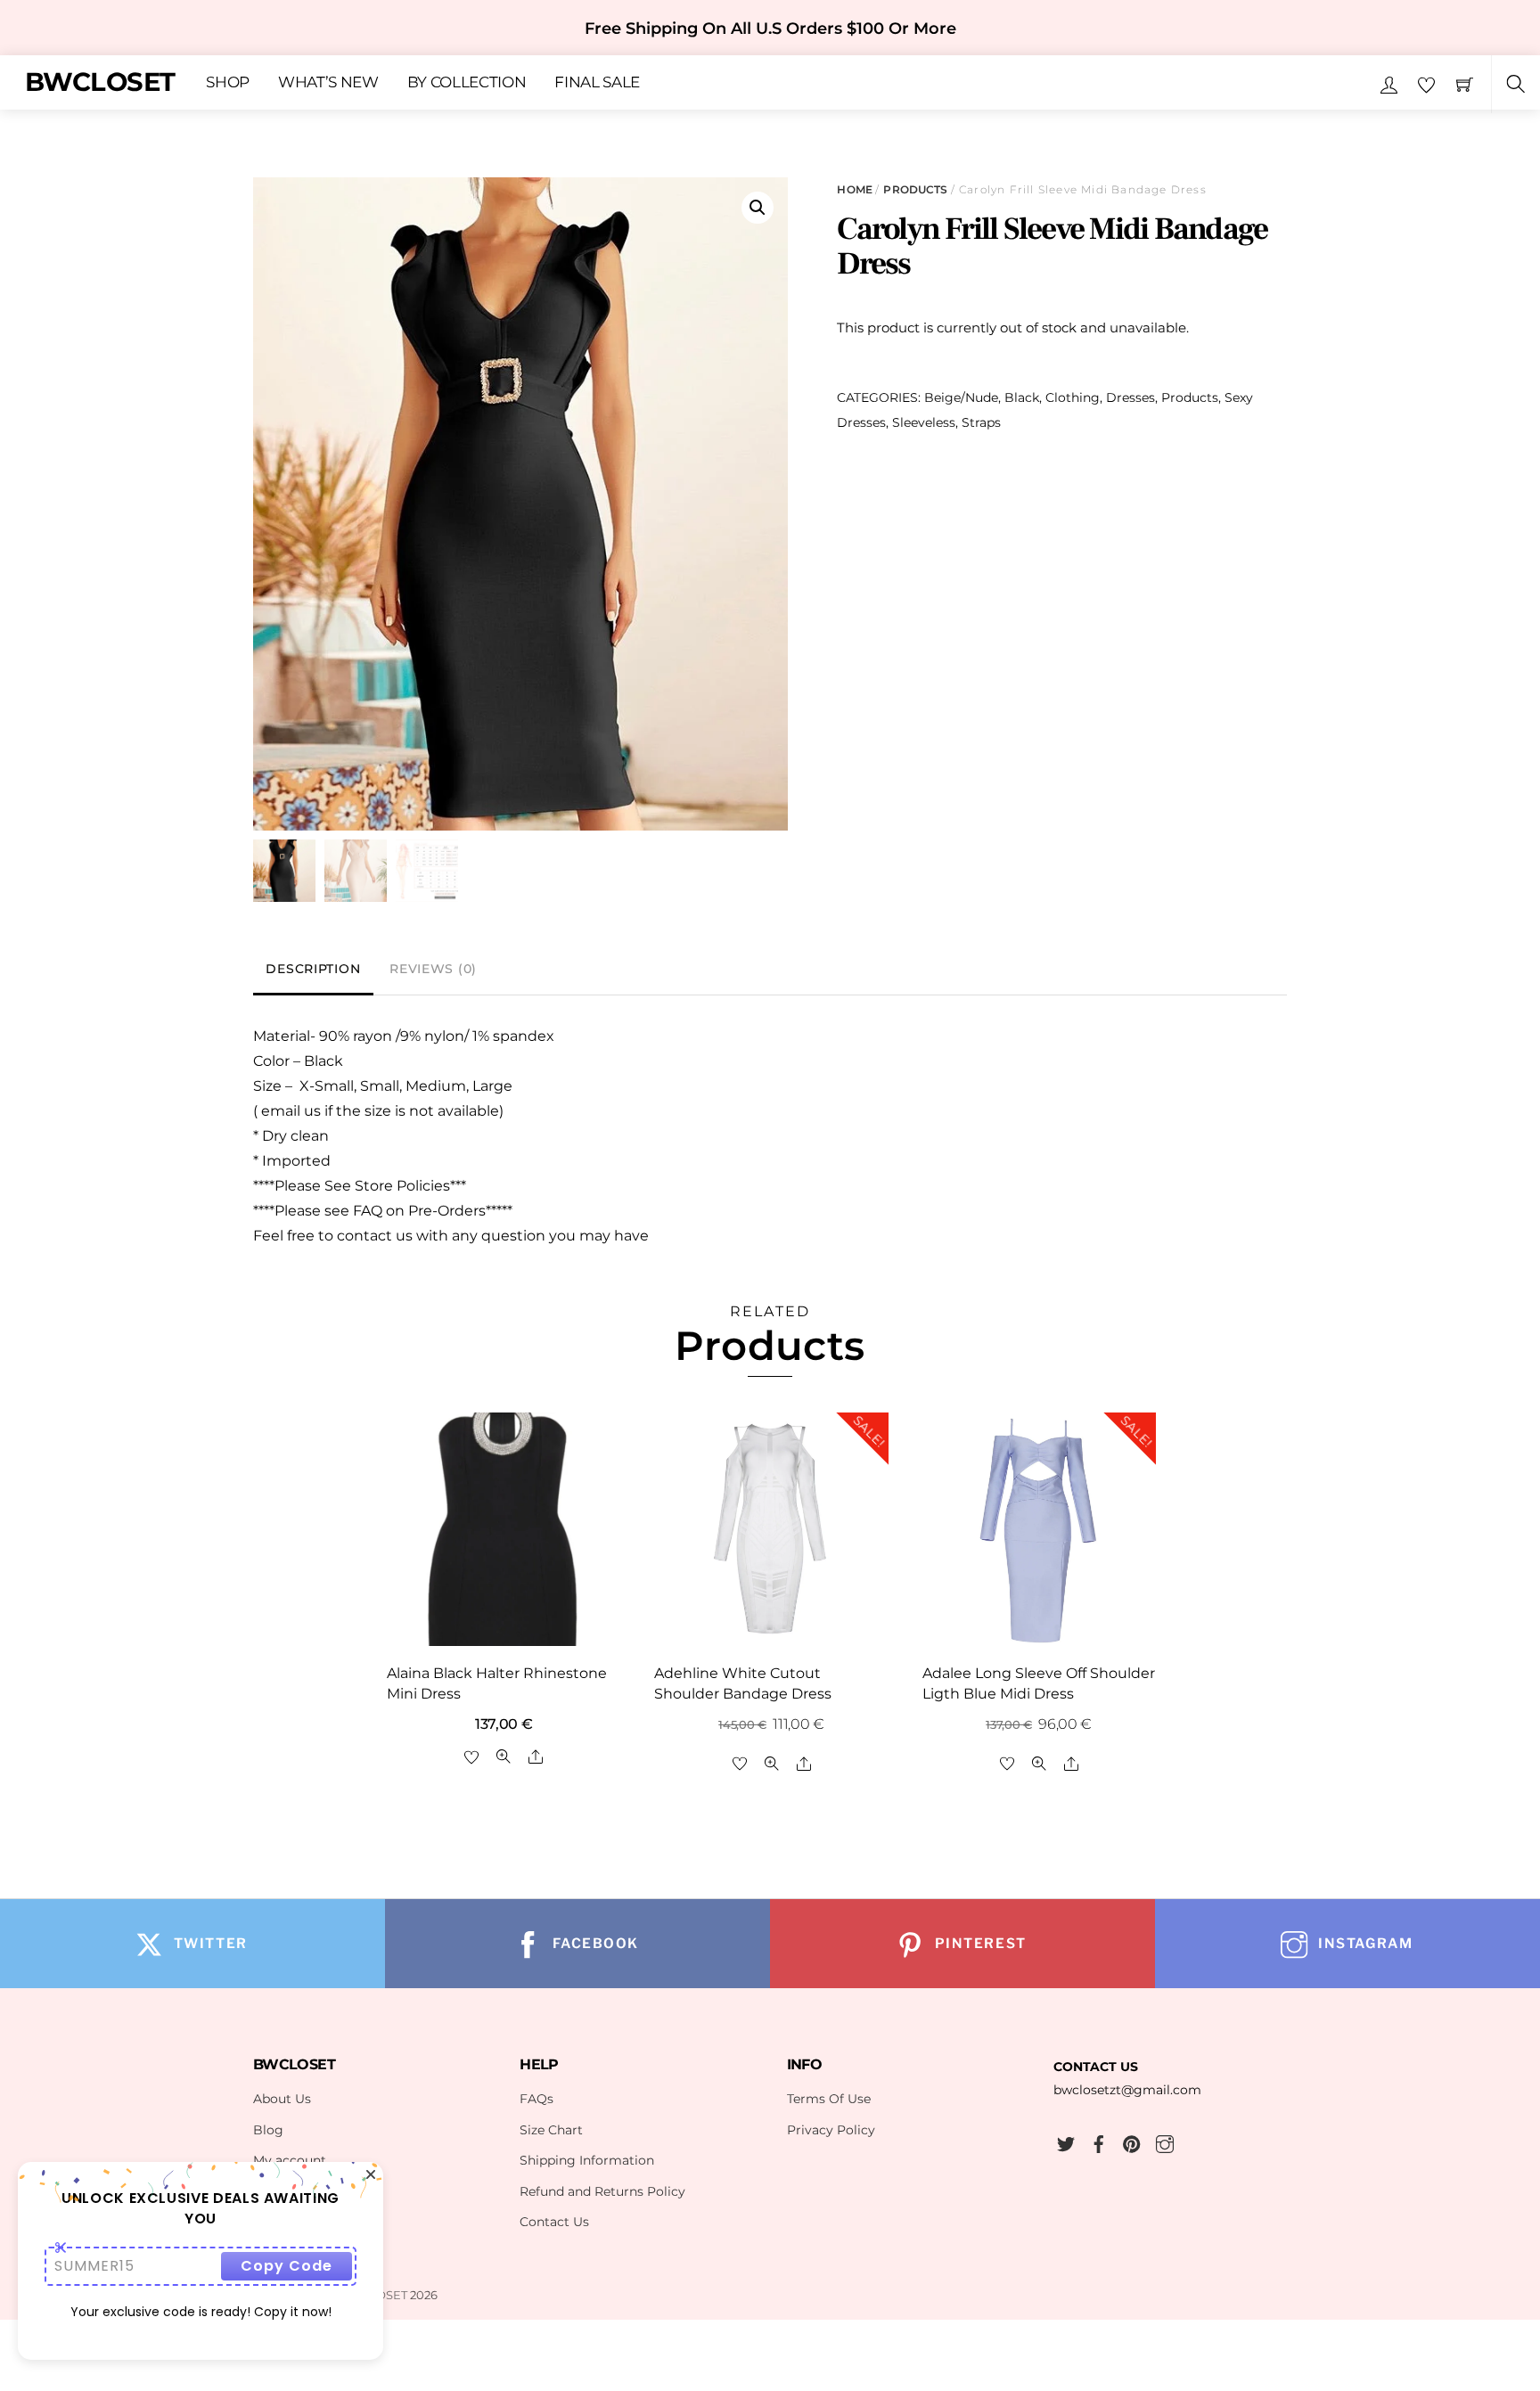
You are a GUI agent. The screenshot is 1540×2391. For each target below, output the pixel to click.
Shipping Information (587, 2160)
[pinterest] (1132, 2141)
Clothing (1073, 397)
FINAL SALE (597, 83)
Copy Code (287, 2266)
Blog (268, 2130)
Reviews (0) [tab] (433, 969)
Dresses (1130, 397)
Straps (981, 422)
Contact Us (554, 2222)
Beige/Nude (961, 397)
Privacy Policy (831, 2130)
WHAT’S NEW (328, 83)
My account (290, 2160)
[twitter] (1066, 2141)
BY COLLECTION (467, 83)
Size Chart (551, 2130)
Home (854, 189)
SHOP (228, 83)
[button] (758, 208)
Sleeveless (924, 422)
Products (915, 189)
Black (1022, 397)
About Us (282, 2099)
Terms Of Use (829, 2099)
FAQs (537, 2099)
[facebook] (1099, 2141)
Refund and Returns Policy (602, 2191)
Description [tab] (313, 969)
